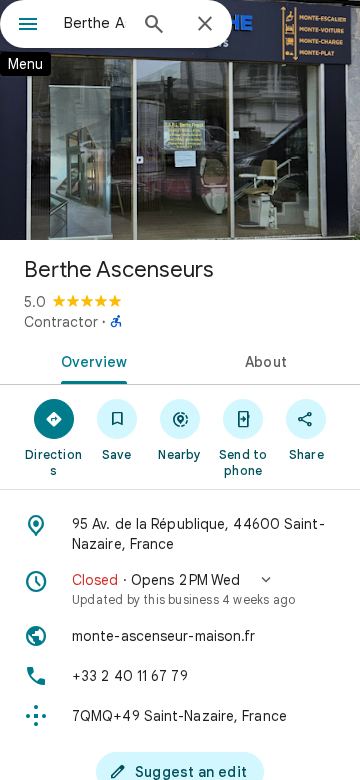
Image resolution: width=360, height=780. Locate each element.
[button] (180, 589)
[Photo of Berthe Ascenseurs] (180, 120)
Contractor (61, 322)
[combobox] (95, 23)
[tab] (90, 360)
